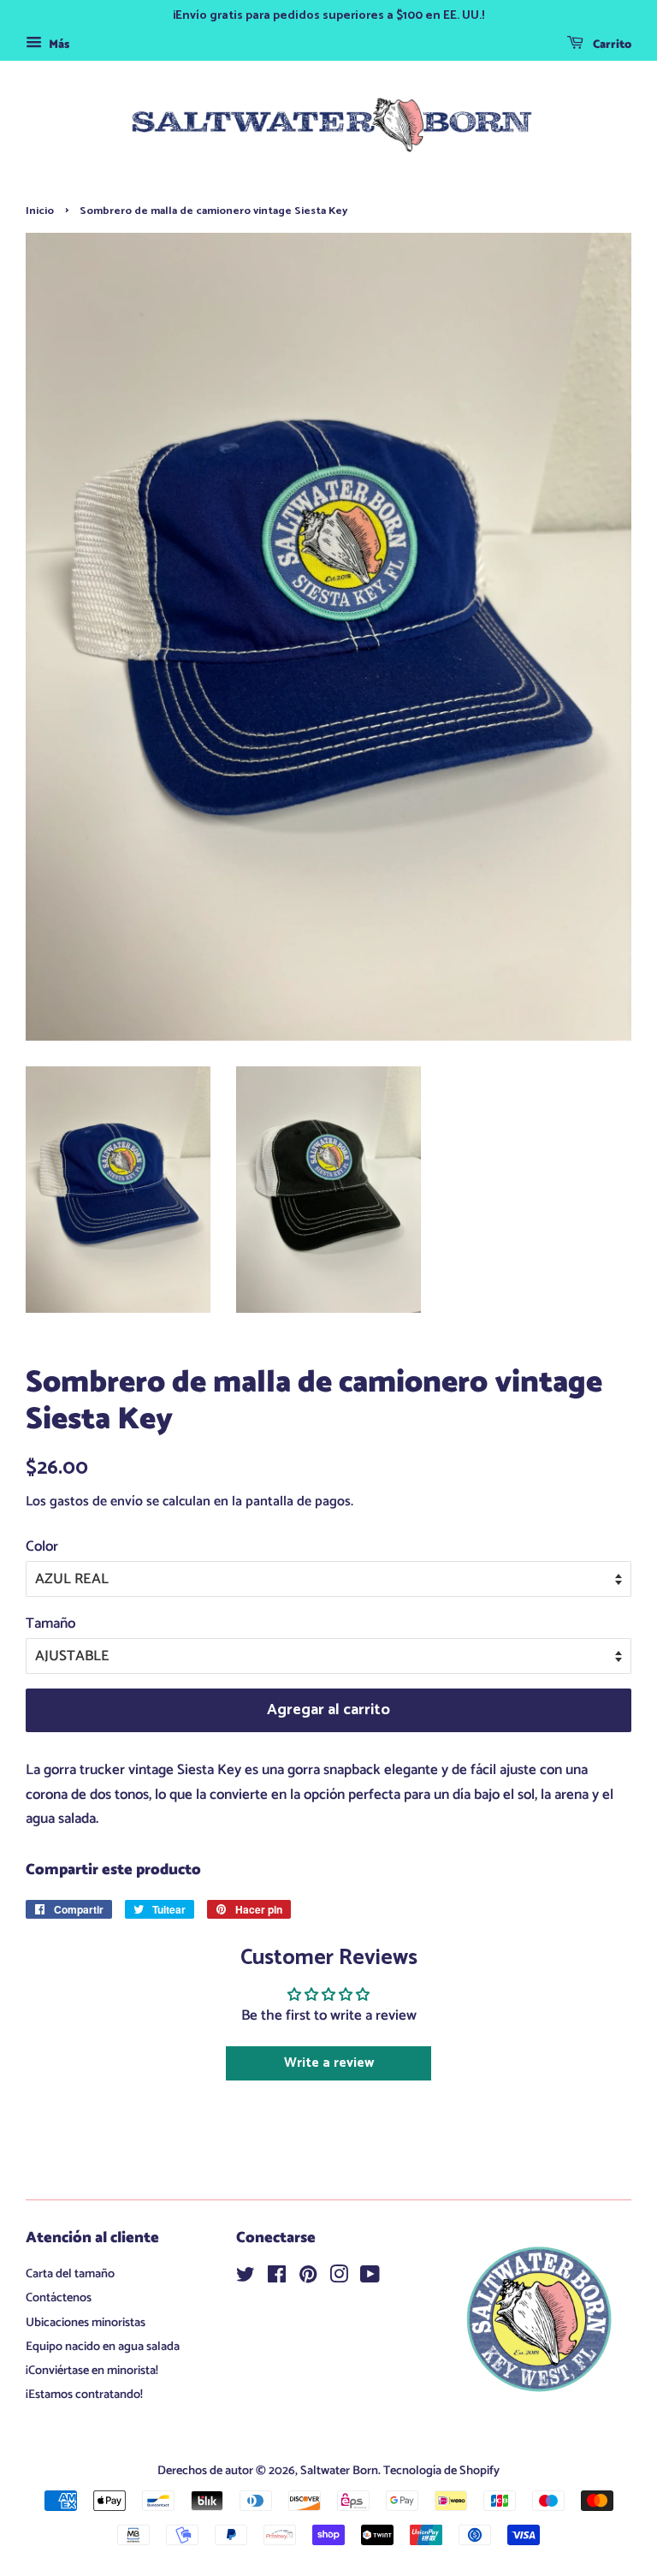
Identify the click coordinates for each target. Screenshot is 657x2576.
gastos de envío (96, 1502)
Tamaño (50, 1623)
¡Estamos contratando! (84, 2395)
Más (58, 45)
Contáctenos (59, 2298)
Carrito (611, 45)
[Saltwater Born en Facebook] (277, 2278)
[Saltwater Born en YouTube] (370, 2278)
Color (42, 1546)
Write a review (329, 2063)
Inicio (40, 211)
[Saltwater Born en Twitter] (246, 2278)
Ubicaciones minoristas (86, 2323)
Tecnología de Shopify (441, 2471)
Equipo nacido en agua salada (103, 2347)
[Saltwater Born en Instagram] (339, 2278)
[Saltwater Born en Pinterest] (308, 2278)
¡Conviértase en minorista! (92, 2371)
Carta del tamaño (70, 2274)
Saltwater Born (339, 2471)
